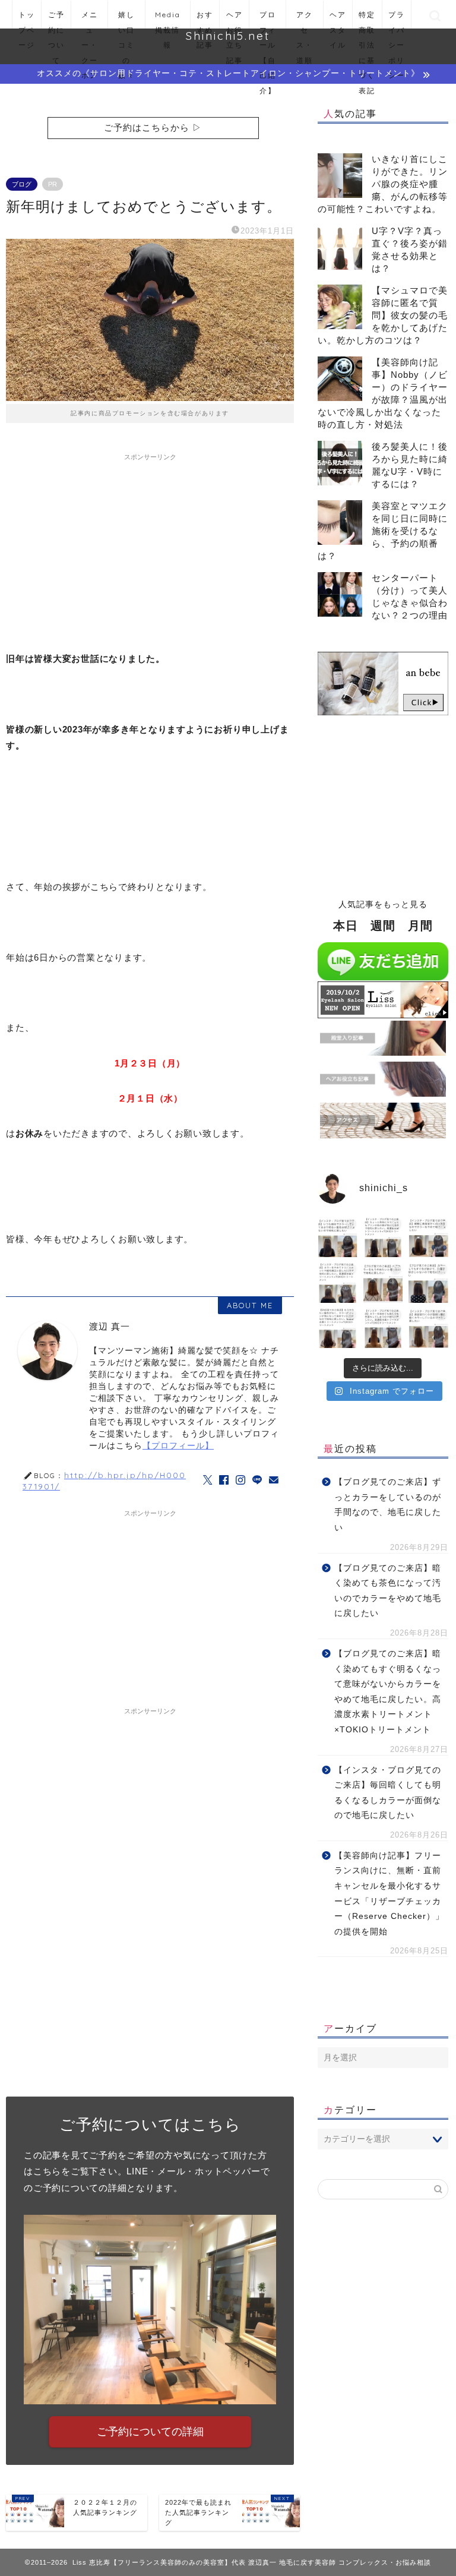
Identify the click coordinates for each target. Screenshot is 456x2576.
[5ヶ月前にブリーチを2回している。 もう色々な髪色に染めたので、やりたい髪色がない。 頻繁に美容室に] (428, 1238)
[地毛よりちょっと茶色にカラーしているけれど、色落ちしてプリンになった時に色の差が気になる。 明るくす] (383, 1238)
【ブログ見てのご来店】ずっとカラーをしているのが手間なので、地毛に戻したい (388, 1505)
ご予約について (56, 19)
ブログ (22, 184)
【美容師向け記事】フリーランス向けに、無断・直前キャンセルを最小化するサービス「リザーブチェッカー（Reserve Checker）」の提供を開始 (389, 1894)
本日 (346, 926)
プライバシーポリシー (397, 19)
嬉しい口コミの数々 (126, 19)
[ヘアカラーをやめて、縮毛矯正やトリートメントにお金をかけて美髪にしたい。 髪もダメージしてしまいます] (337, 1283)
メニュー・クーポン (90, 19)
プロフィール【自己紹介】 (268, 19)
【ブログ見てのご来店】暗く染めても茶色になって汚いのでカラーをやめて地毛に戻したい (388, 1591)
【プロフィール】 (178, 1446)
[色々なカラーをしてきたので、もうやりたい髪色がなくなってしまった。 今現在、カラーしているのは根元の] (337, 1328)
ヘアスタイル (338, 19)
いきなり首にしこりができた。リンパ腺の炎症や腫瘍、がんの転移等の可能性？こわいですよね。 (383, 184)
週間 (383, 926)
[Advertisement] (150, 550)
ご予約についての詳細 (150, 2432)
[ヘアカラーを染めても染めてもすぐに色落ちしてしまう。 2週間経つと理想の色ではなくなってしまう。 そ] (383, 1328)
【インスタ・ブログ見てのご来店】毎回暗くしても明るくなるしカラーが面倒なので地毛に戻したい (388, 1793)
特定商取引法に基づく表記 (367, 19)
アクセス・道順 (305, 19)
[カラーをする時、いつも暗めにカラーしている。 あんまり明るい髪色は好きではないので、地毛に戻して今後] (337, 1238)
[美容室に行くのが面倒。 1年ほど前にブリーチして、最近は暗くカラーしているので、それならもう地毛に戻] (428, 1328)
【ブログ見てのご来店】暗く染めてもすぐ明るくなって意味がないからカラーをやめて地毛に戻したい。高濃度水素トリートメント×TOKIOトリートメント (388, 1692)
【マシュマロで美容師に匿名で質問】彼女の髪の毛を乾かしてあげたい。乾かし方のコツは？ (383, 315)
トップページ (27, 19)
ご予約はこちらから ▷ (153, 127)
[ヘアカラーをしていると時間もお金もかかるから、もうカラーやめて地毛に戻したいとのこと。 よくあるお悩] (383, 1283)
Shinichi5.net (228, 36)
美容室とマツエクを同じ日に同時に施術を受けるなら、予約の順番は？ (383, 531)
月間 (420, 926)
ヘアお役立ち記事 (235, 19)
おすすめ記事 (205, 19)
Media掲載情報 (168, 19)
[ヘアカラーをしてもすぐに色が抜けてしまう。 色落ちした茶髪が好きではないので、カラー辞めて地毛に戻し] (428, 1283)
